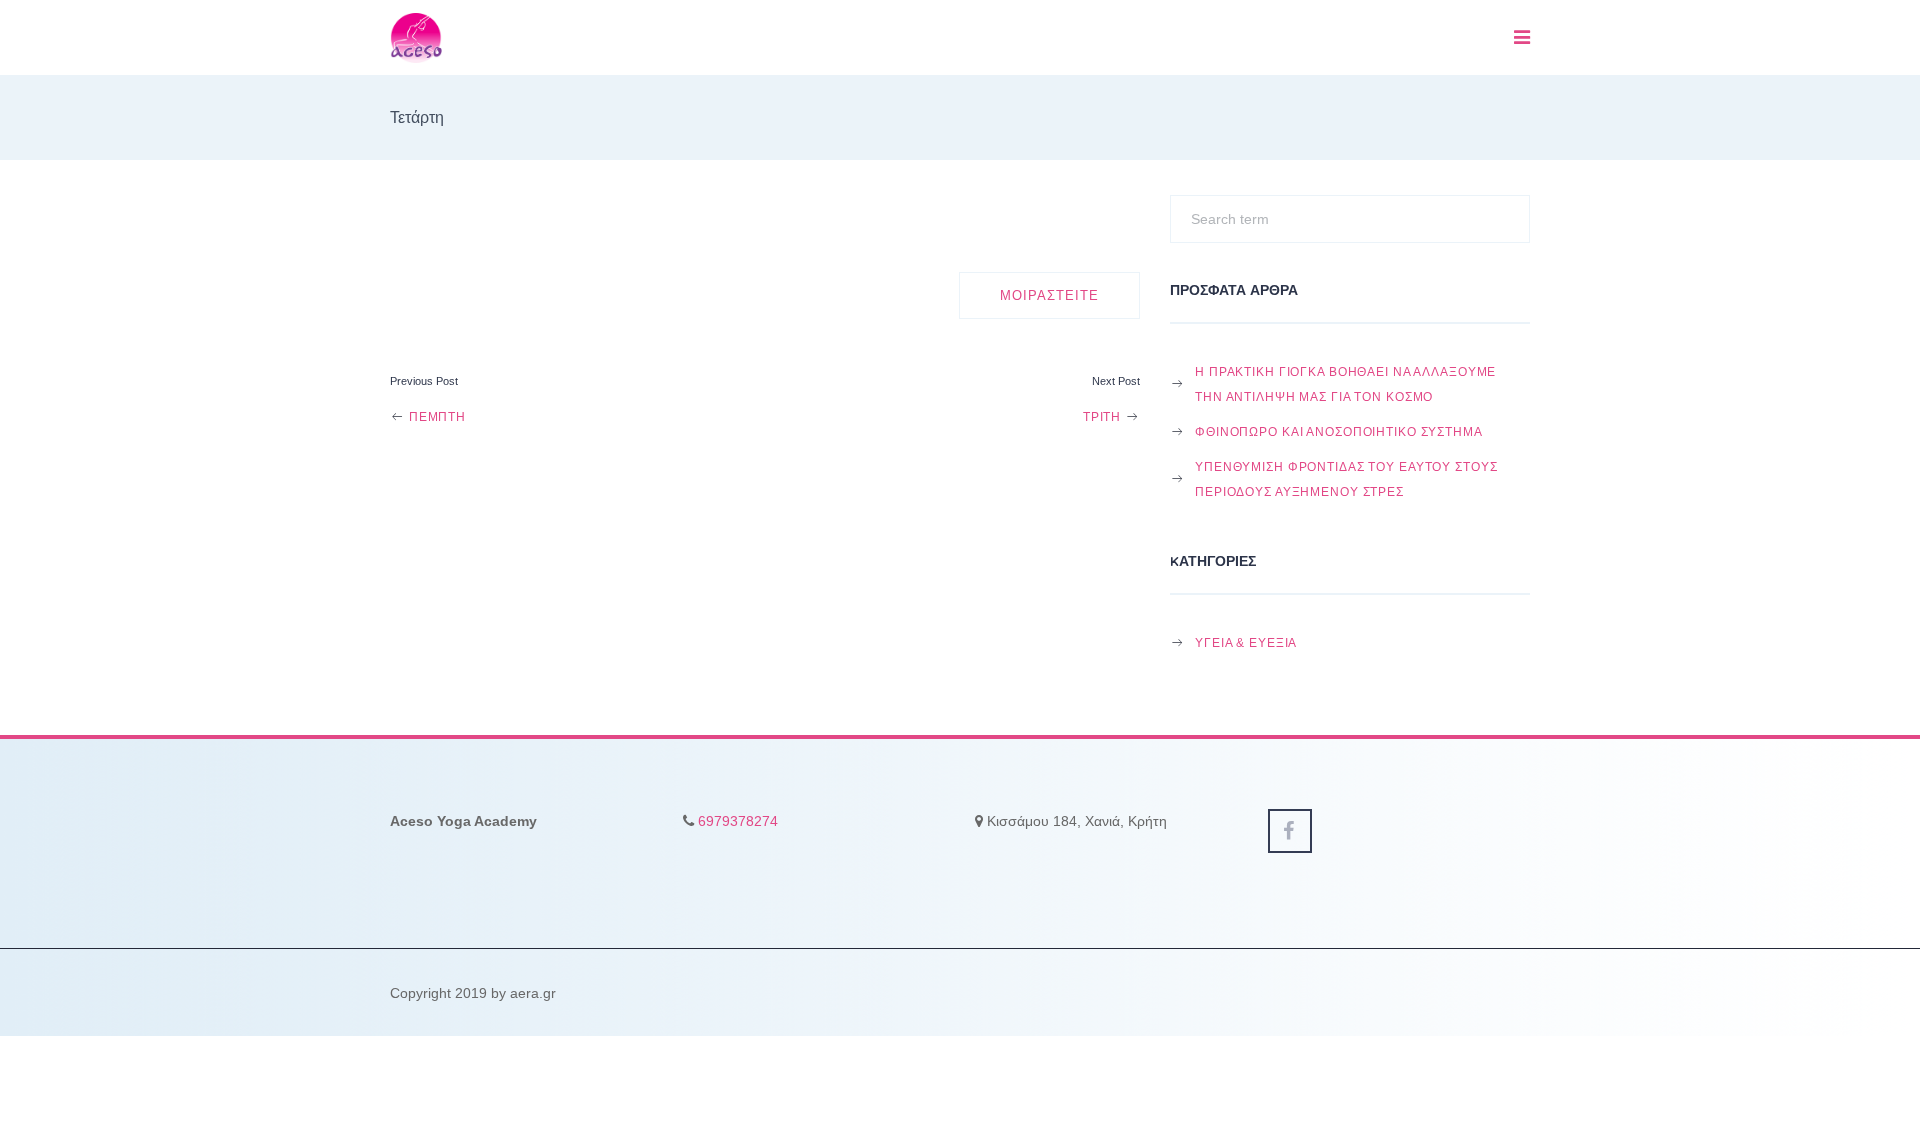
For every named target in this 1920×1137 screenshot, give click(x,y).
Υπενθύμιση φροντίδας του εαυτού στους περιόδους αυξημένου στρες (1346, 479)
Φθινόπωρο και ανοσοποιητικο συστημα (1339, 431)
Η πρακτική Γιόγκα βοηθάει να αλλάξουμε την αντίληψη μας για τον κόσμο (1345, 384)
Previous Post (424, 381)
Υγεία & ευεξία (1246, 642)
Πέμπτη (435, 416)
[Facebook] (1290, 831)
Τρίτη (1104, 416)
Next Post (1116, 381)
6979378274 (738, 821)
